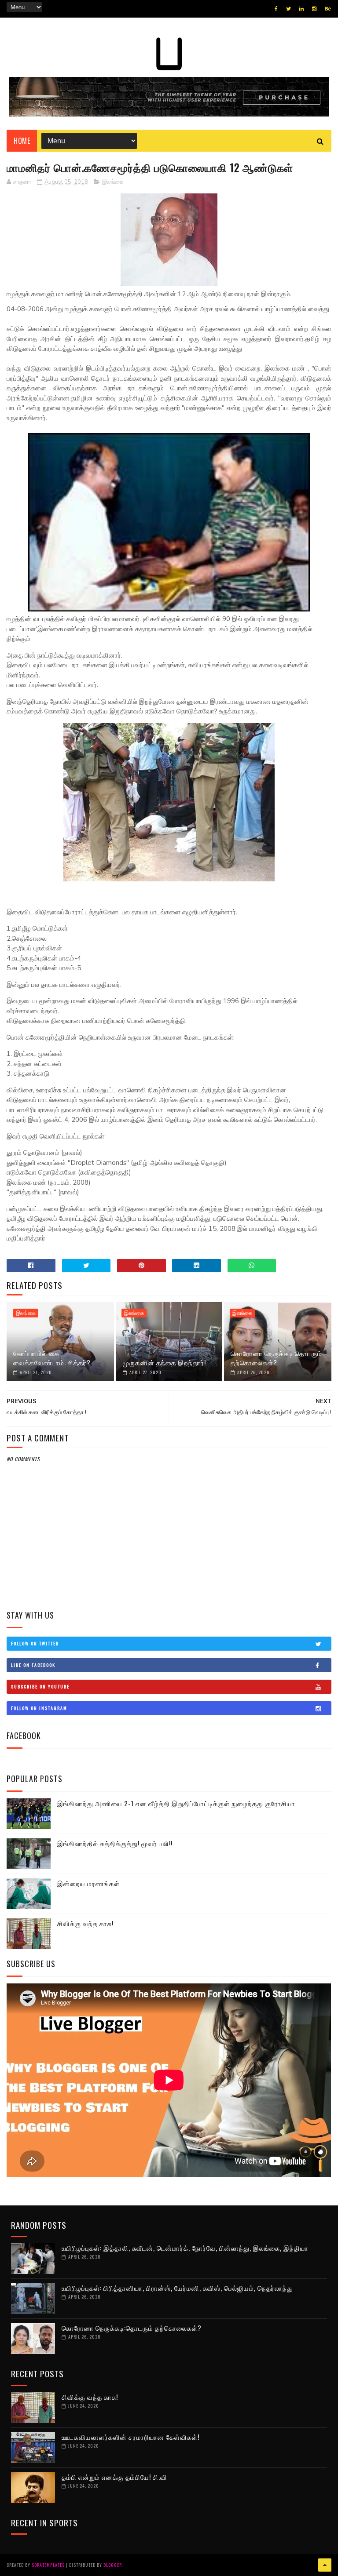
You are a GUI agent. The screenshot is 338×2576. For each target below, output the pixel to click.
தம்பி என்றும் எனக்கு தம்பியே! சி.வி (114, 2477)
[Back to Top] (325, 2565)
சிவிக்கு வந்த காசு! (85, 1923)
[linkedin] (301, 9)
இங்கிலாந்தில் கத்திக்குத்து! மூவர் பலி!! (115, 1843)
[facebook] (276, 9)
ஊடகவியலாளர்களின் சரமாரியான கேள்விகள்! (130, 2437)
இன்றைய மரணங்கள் (88, 1883)
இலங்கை (113, 182)
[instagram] (314, 9)
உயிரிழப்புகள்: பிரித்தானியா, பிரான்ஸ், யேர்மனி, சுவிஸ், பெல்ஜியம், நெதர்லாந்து (177, 2288)
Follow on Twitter (35, 1643)
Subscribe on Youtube (40, 1686)
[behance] (328, 9)
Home (22, 141)
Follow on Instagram (39, 1708)
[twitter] (288, 9)
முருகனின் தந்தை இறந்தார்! (164, 1362)
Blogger (113, 2565)
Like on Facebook (33, 1665)
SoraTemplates (48, 2565)
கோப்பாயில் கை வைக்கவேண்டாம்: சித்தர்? (52, 1358)
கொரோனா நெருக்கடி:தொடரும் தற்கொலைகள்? (276, 1358)
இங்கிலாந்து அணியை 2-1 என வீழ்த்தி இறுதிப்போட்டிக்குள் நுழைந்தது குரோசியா (176, 1803)
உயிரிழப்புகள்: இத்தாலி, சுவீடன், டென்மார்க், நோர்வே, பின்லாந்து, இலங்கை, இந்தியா (185, 2248)
